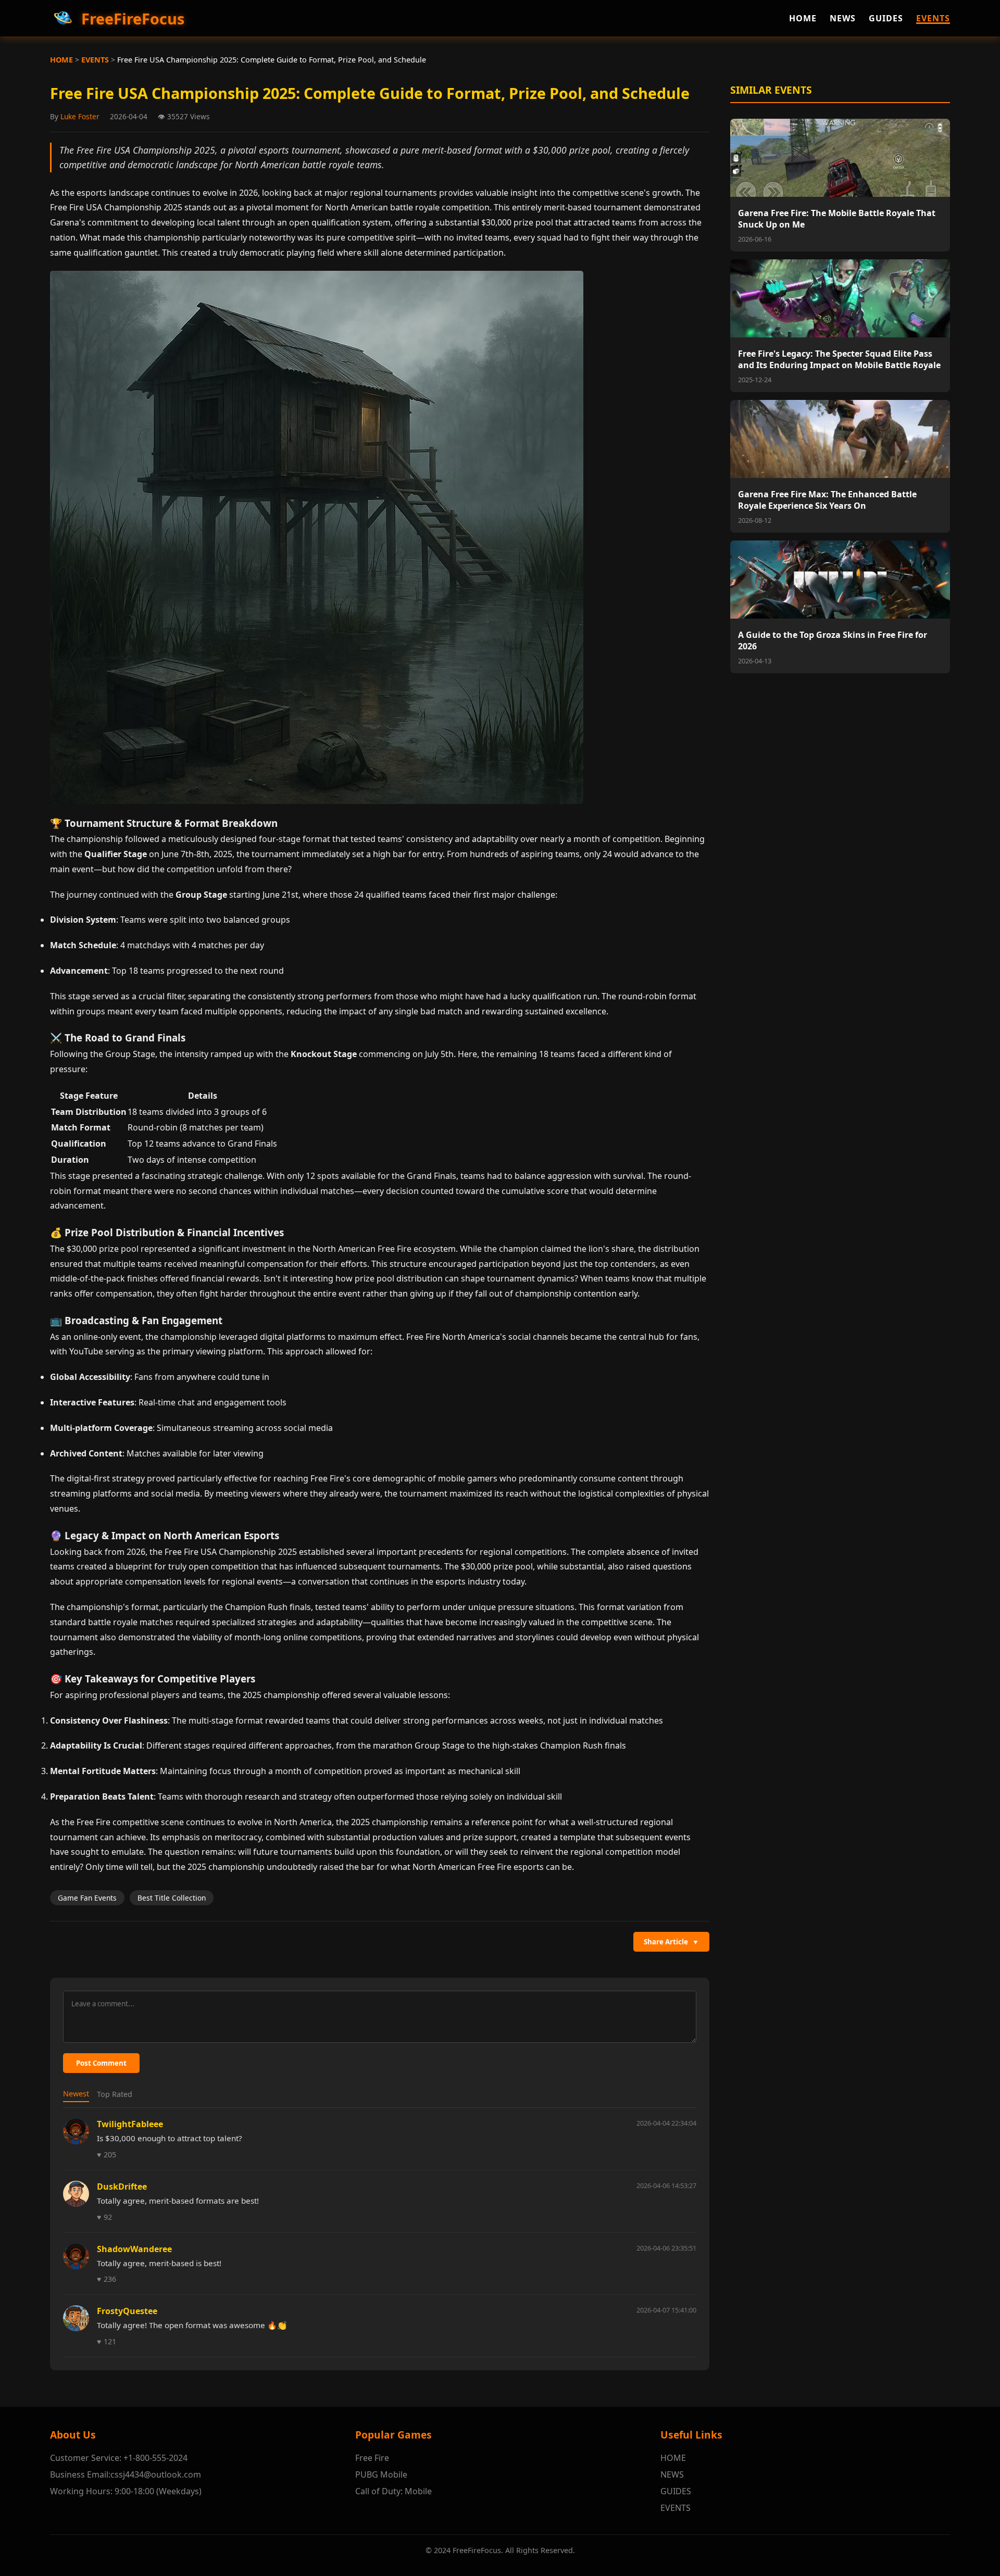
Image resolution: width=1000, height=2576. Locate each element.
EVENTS (933, 18)
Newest (76, 2094)
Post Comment (101, 2063)
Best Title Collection (172, 1898)
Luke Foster (80, 116)
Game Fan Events (87, 1898)
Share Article (671, 1942)
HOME (803, 18)
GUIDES (886, 18)
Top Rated (115, 2094)
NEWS (843, 18)
